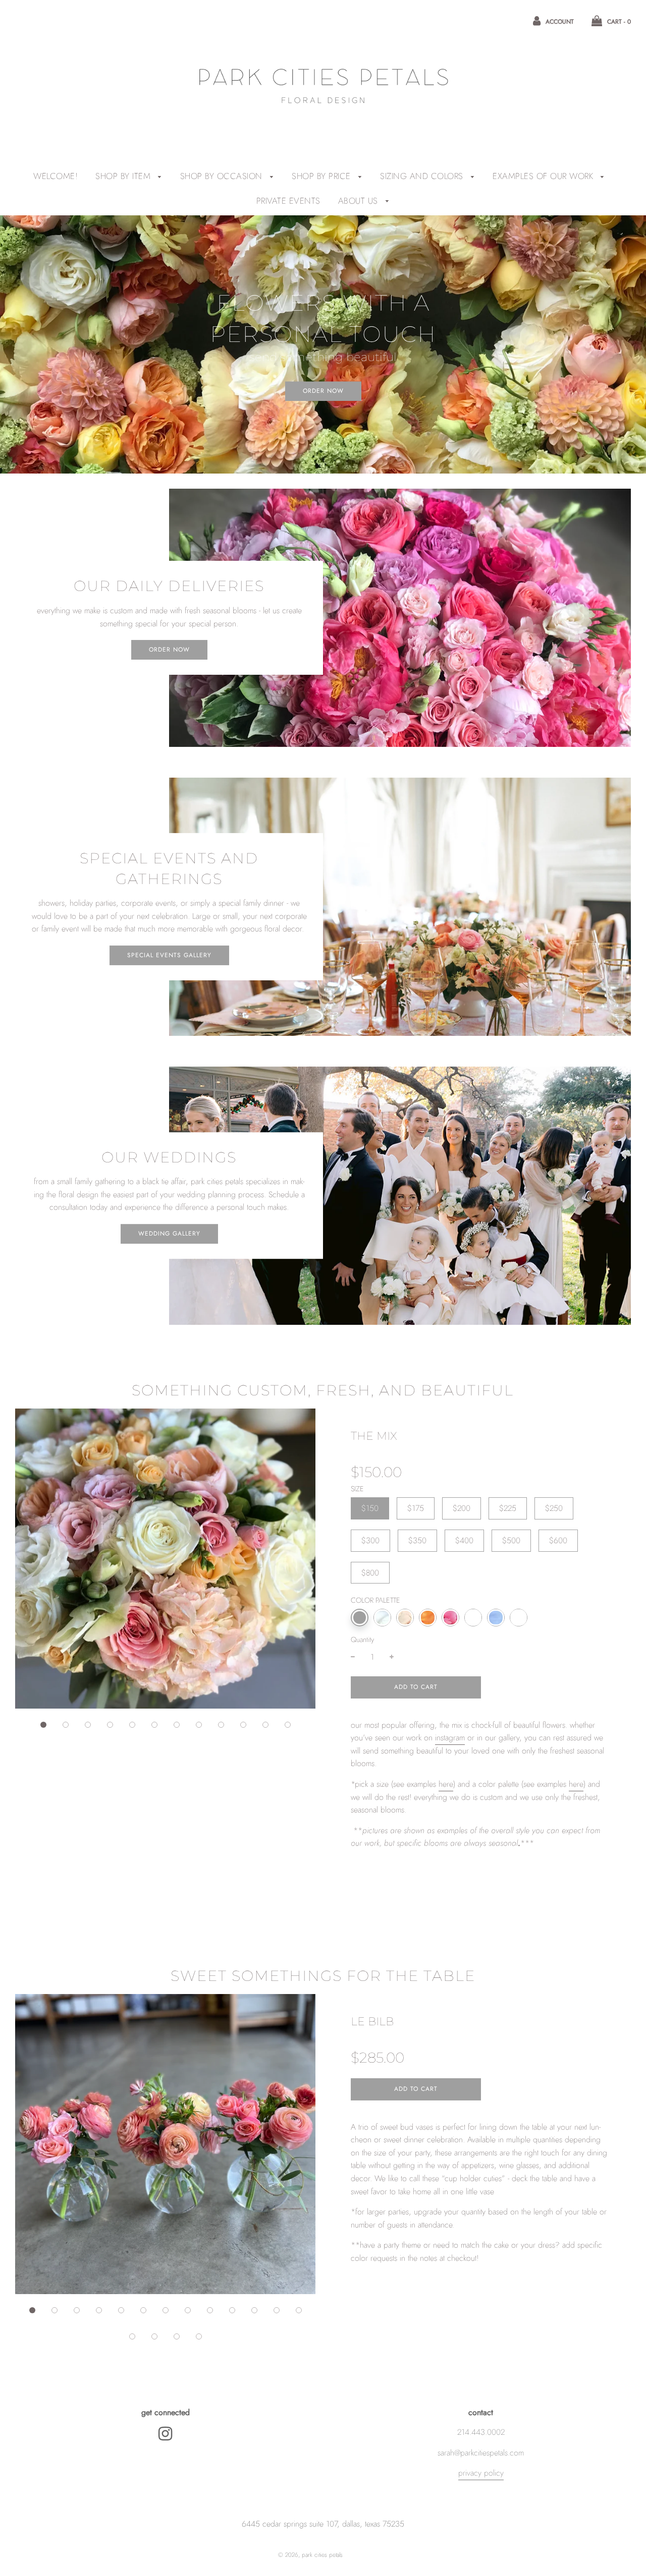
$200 (462, 1508)
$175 (416, 1508)
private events (288, 201)
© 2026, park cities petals (310, 2555)
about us (360, 201)
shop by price (322, 176)
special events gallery (169, 955)
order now (323, 391)
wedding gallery (169, 1234)
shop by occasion (223, 176)
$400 (464, 1540)
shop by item (124, 176)
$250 (554, 1508)
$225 (508, 1508)
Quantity (362, 1640)
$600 (558, 1540)
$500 (511, 1540)
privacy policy (481, 2473)
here (446, 1784)
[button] (43, 1725)
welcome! (56, 176)
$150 (370, 1508)
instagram (450, 1738)
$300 (370, 1540)
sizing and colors (423, 176)
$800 (370, 1573)
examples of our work (544, 176)
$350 (417, 1540)
